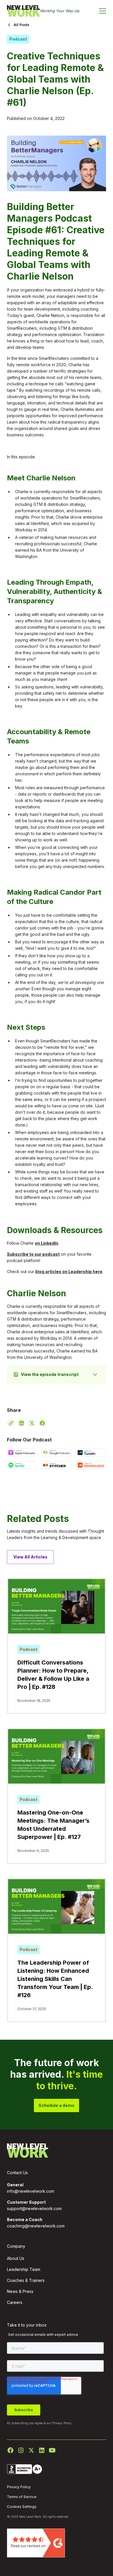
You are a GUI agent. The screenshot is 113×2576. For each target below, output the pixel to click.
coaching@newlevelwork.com (36, 2226)
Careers (15, 2302)
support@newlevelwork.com (34, 2208)
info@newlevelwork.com (31, 2191)
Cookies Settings (22, 2507)
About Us (16, 2258)
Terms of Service (22, 2497)
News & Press (20, 2291)
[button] (103, 11)
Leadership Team (24, 2269)
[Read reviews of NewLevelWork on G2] (36, 2543)
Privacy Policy (62, 2423)
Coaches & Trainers (26, 2280)
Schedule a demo (57, 2105)
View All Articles (30, 1557)
